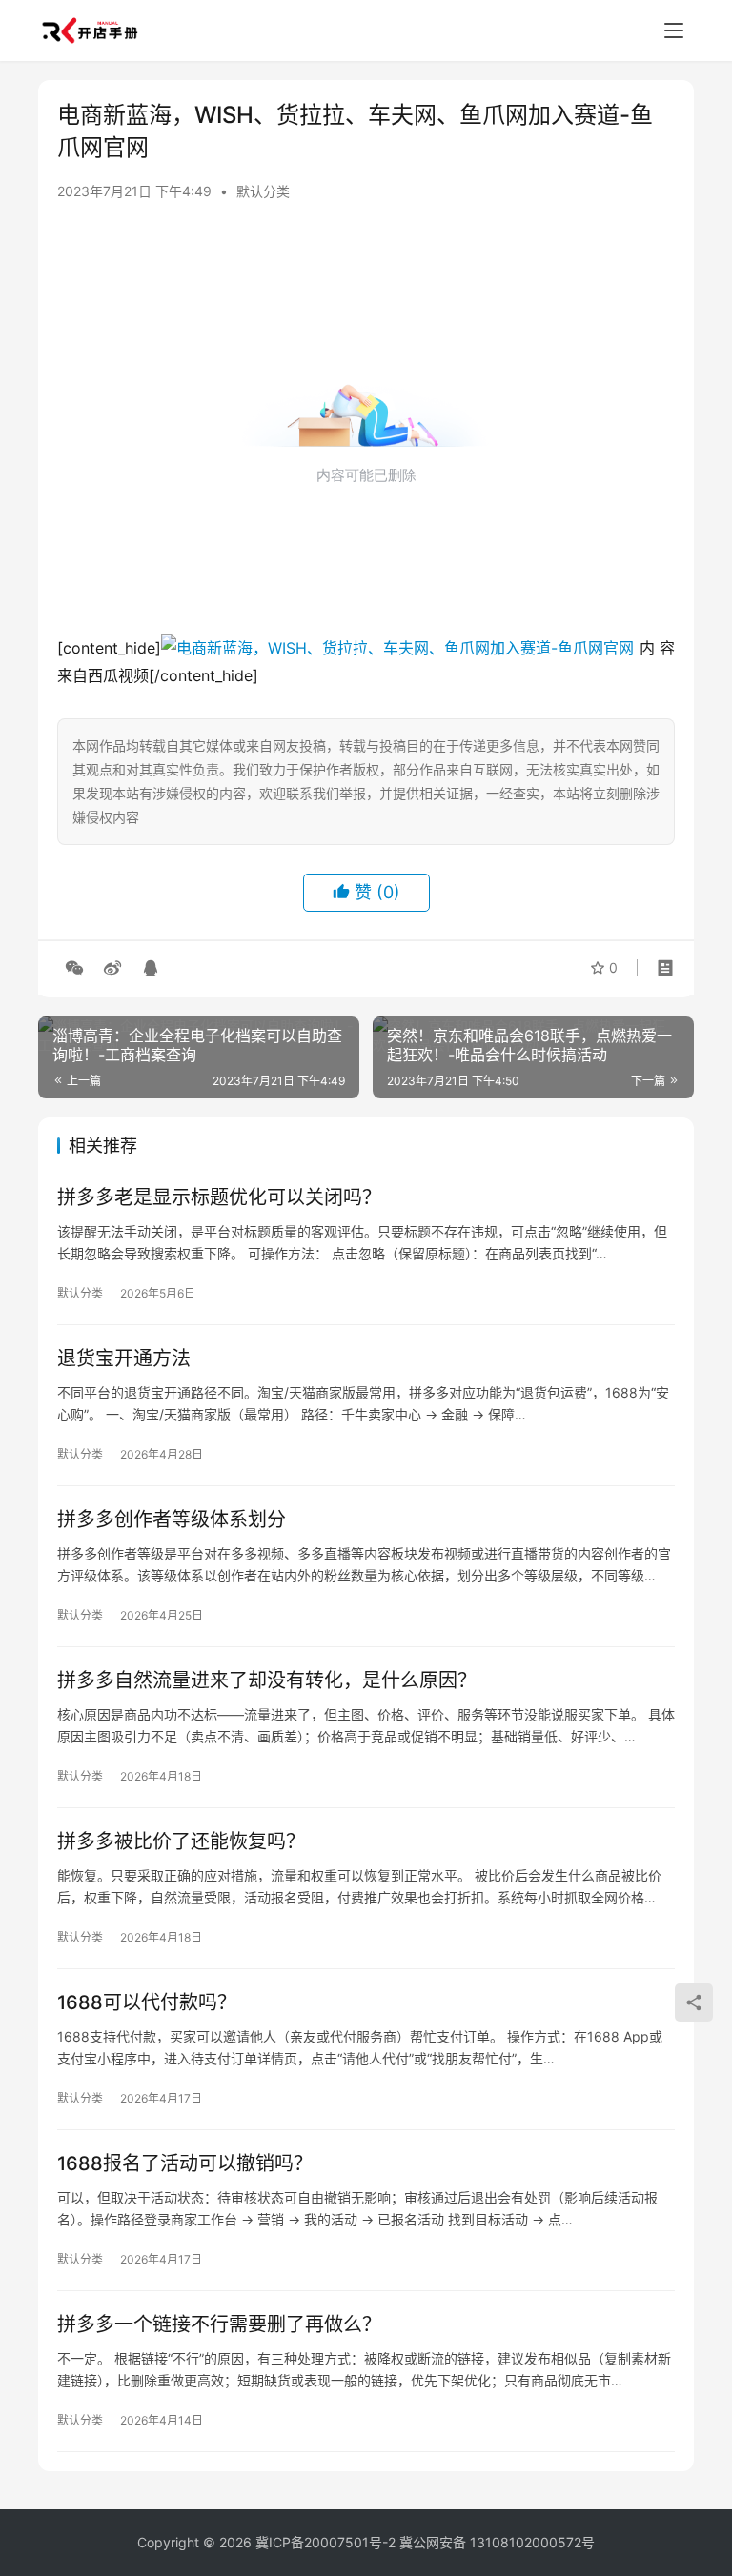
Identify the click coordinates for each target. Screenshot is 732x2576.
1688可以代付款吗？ (147, 2002)
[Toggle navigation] (674, 30)
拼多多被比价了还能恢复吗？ (181, 1841)
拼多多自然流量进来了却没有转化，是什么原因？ (267, 1680)
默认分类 (263, 191)
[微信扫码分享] (74, 968)
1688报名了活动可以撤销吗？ (185, 2163)
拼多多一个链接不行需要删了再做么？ (219, 2324)
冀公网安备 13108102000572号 (497, 2542)
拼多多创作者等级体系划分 (172, 1519)
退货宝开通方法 (124, 1358)
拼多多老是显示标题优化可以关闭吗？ (219, 1197)
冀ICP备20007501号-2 (325, 2542)
